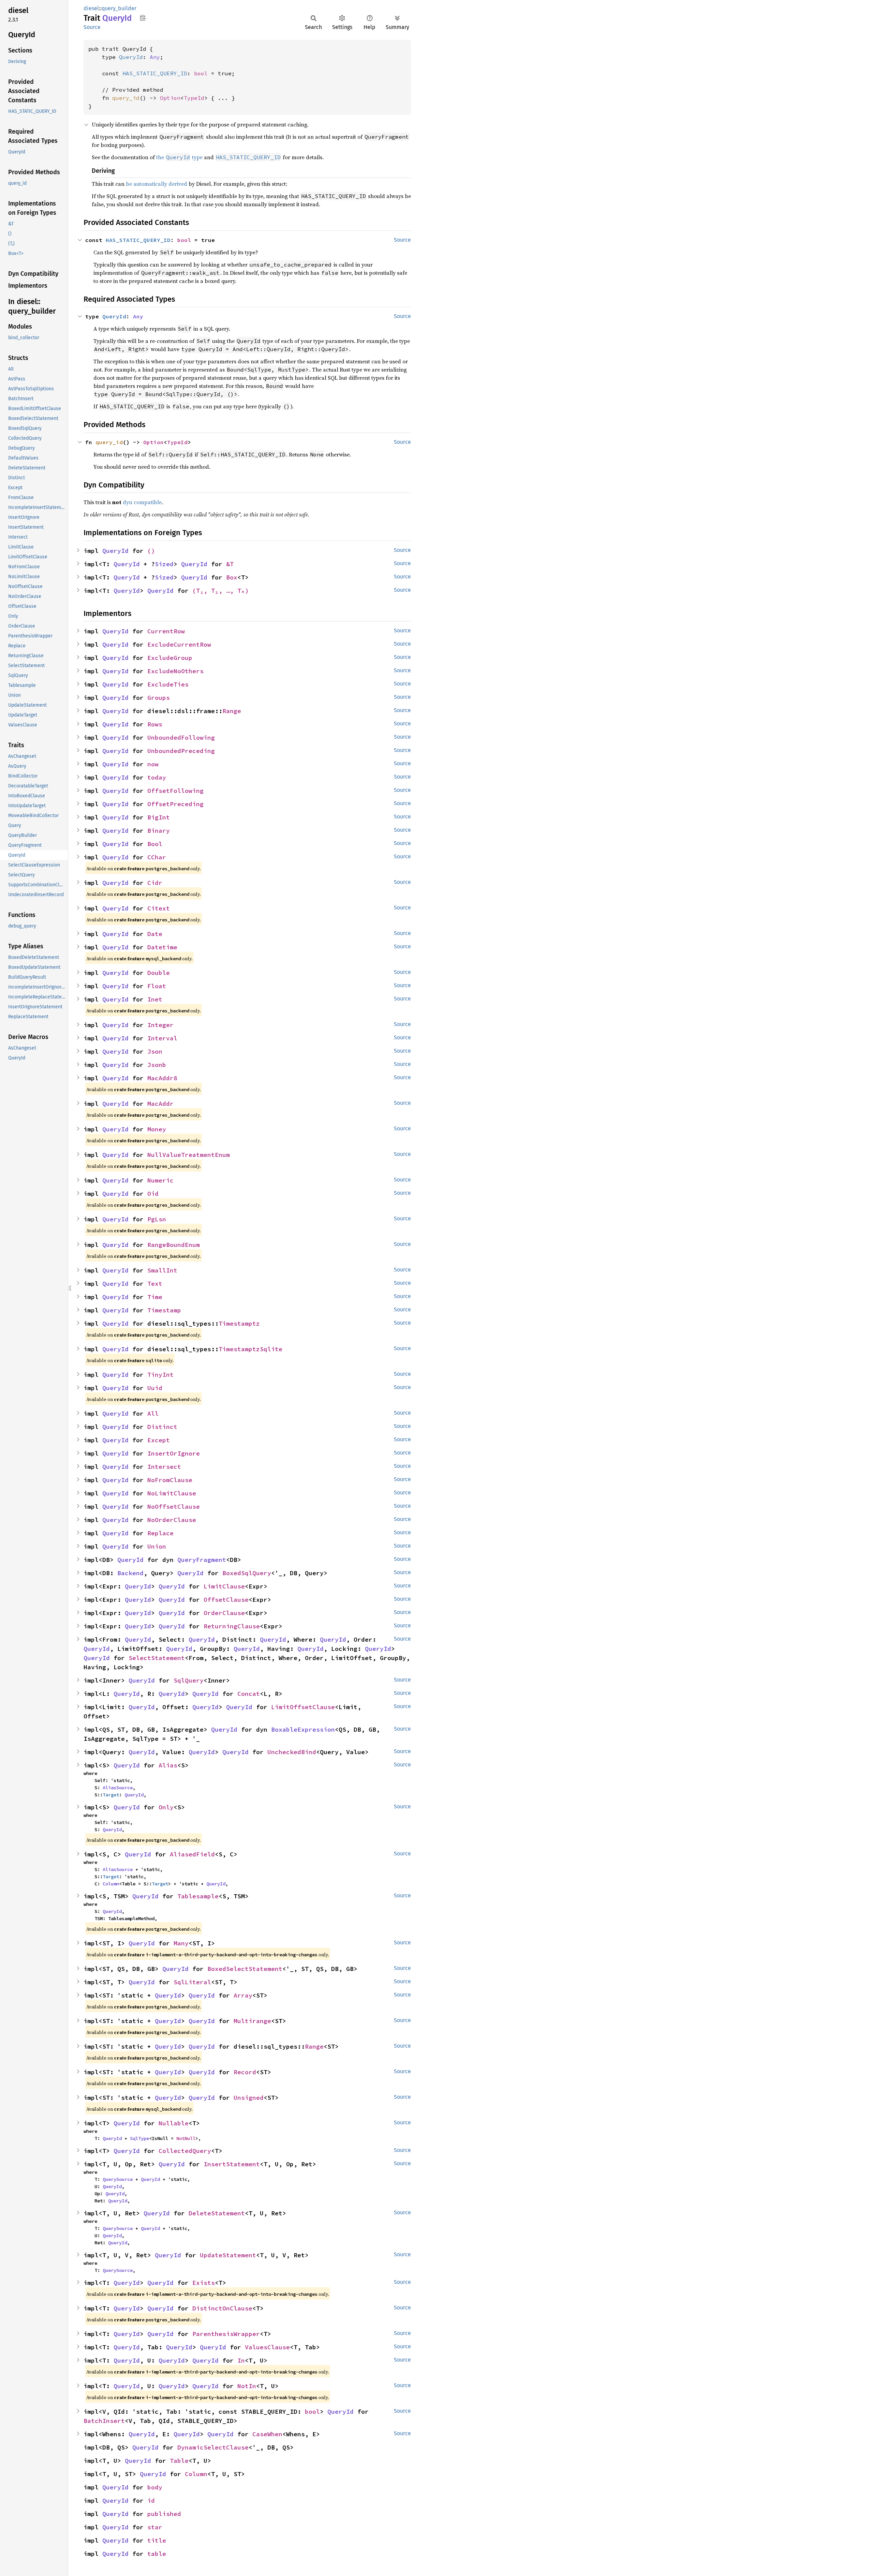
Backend (130, 1573)
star (155, 2527)
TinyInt (160, 1375)
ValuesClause (267, 2347)
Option (170, 98)
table (157, 2554)
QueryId (131, 57)
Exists (204, 2283)
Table (179, 2461)
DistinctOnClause (222, 2308)
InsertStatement (232, 2164)
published (164, 2514)
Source (92, 27)
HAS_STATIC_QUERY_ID (155, 73)
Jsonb (157, 1065)
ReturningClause (232, 1626)
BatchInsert (104, 2421)
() (151, 551)
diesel (91, 8)
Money (157, 1129)
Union (157, 1546)
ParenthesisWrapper (226, 2334)
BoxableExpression (303, 1729)
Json (155, 1051)
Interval (162, 1038)
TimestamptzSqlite (250, 1349)
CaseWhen (267, 2434)
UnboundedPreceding (181, 751)
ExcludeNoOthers (175, 671)
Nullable (174, 2123)
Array (243, 1995)
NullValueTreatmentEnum (189, 1155)
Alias (168, 1765)
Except (159, 1440)
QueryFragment (202, 1560)
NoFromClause (170, 1480)
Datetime (162, 947)
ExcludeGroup (170, 658)
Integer (160, 1025)
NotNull (186, 2138)
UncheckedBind (292, 1752)
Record (245, 2072)
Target (111, 1795)
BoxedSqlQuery (247, 1573)
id (151, 2500)
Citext (159, 908)
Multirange (252, 2021)
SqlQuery (189, 1680)
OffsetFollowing (175, 791)
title (157, 2540)
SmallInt (162, 1270)
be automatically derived (157, 184)
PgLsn (157, 1219)
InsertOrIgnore (174, 1453)
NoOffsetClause (174, 1507)
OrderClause (224, 1613)
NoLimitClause (172, 1493)
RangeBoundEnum (174, 1245)
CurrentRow (166, 631)
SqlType (139, 2138)
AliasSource (118, 1788)
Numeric (160, 1180)
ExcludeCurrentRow (179, 644)
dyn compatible (142, 502)
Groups (159, 698)
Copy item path (143, 18)
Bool (155, 844)
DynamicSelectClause (213, 2447)
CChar (157, 857)
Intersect (164, 1467)
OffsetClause (226, 1600)
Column (111, 1884)
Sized (164, 564)
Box (232, 577)
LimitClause (224, 1586)
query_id (126, 98)
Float (157, 986)
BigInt (159, 817)
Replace (160, 1533)
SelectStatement (157, 1658)
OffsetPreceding (175, 804)
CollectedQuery (185, 2151)
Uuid (155, 1388)
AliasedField (192, 1854)
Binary (159, 831)
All (153, 1413)
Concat (249, 1694)
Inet (155, 999)
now (153, 764)
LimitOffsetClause (303, 1707)
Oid (153, 1194)
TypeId (194, 98)
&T (230, 564)
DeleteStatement (217, 2213)
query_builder (119, 8)
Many (181, 1943)
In (241, 2360)
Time (155, 1297)
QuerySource (118, 2179)
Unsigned (249, 2098)
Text (155, 1284)
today (157, 777)
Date (155, 934)
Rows (155, 724)
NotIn (247, 2386)
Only (166, 1807)
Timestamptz (239, 1323)
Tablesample (198, 1896)
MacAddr (160, 1104)
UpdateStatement (228, 2255)
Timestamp (164, 1310)
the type (179, 157)
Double (159, 973)
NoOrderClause (172, 1520)
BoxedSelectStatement (245, 1969)
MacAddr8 (162, 1078)
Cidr (155, 883)
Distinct (162, 1427)
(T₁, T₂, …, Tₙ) (220, 591)
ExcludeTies (168, 684)
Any (155, 57)
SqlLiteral (192, 1982)
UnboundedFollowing (181, 737)
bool (201, 73)
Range (232, 711)
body (155, 2487)
